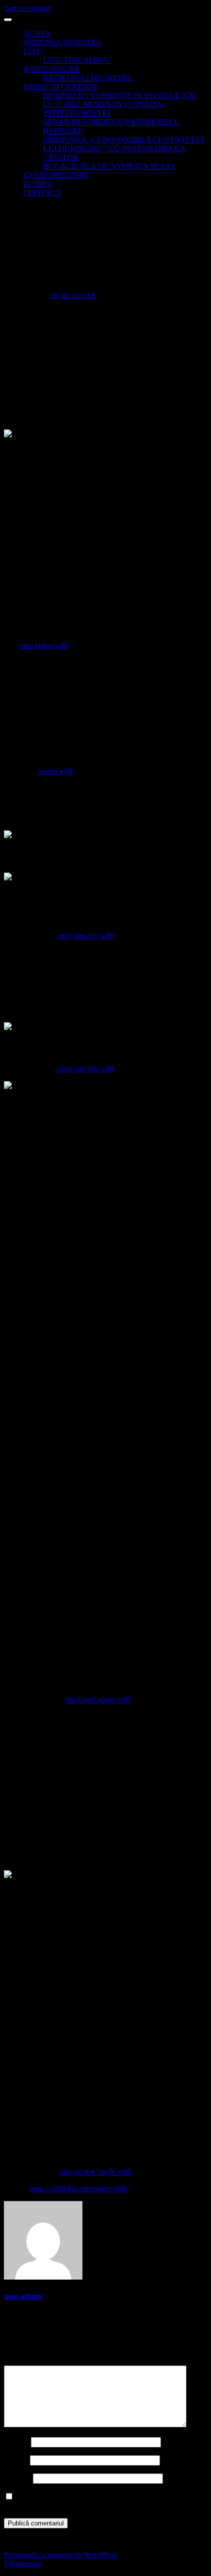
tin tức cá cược (74, 295)
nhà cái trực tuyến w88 (95, 2172)
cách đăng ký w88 (85, 936)
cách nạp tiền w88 (85, 1069)
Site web (17, 2478)
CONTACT (42, 193)
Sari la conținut (27, 8)
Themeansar (23, 2563)
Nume (16, 2442)
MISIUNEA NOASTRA (63, 42)
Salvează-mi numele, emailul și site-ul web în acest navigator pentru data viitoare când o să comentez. (104, 2501)
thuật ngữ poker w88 (98, 1700)
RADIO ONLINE (52, 69)
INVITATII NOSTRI (77, 113)
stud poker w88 (44, 646)
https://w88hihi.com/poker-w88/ (79, 2189)
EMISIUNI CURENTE (61, 87)
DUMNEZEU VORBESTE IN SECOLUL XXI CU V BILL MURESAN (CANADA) (120, 100)
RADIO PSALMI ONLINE (87, 78)
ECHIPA (38, 184)
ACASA (37, 34)
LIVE (33, 51)
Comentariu (25, 2361)
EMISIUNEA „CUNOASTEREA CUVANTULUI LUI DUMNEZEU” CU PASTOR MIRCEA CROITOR (124, 148)
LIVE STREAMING (77, 60)
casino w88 (55, 771)
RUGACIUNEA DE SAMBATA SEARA (110, 166)
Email (16, 2460)
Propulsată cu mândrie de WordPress (62, 2555)
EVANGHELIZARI (56, 175)
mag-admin (23, 2296)
